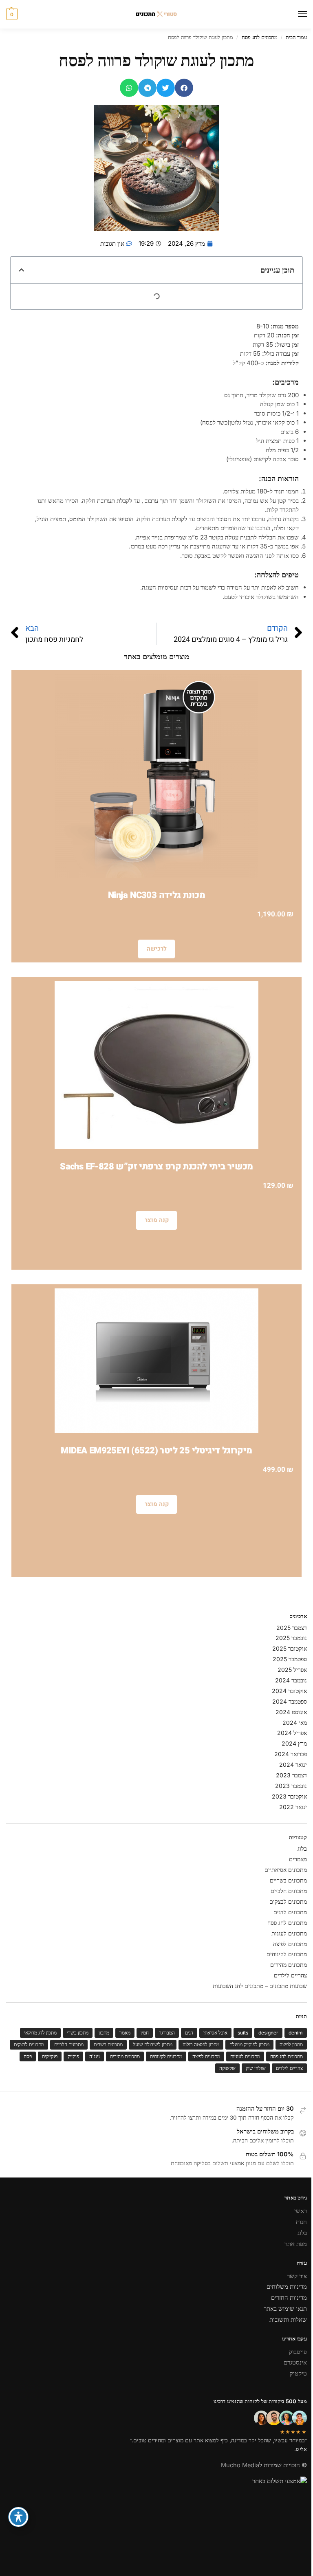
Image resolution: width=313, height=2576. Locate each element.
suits (243, 2033)
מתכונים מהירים (289, 1965)
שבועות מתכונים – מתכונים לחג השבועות (260, 1986)
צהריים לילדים (290, 1975)
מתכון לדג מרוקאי (40, 2033)
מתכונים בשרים (108, 2044)
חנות (301, 2222)
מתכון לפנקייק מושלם (249, 2044)
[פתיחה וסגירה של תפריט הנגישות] (18, 2517)
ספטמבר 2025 (290, 1659)
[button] (12, 14)
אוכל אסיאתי (215, 2033)
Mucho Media (240, 2465)
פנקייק (73, 2056)
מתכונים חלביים (289, 1891)
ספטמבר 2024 (290, 1701)
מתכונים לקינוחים (287, 1954)
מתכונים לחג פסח (260, 37)
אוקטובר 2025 (290, 1648)
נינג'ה (95, 2056)
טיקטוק (298, 2373)
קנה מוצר (157, 1220)
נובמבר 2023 (291, 1786)
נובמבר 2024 (291, 1680)
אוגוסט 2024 (291, 1712)
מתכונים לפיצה (290, 1944)
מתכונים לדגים (290, 1912)
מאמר (125, 2033)
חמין (145, 2033)
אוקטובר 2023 (289, 1796)
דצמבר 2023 (291, 1775)
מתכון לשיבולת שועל (153, 2044)
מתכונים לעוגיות (245, 2056)
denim (296, 2033)
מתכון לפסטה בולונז (201, 2044)
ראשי (301, 2211)
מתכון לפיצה (291, 2044)
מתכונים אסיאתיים (286, 1870)
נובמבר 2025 (291, 1638)
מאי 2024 (295, 1723)
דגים (189, 2033)
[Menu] (295, 14)
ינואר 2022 (293, 1807)
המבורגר (167, 2033)
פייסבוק (298, 2352)
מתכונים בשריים (288, 1880)
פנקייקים (50, 2056)
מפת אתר (296, 2244)
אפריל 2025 (292, 1670)
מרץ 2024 (294, 1743)
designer (268, 2033)
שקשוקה (227, 2068)
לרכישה (157, 949)
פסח (28, 2056)
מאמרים (298, 1859)
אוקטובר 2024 (289, 1691)
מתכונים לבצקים (288, 1901)
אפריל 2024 (292, 1733)
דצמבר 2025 (292, 1628)
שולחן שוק (256, 2068)
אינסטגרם (295, 2362)
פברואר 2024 (291, 1754)
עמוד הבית (296, 37)
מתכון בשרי (78, 2033)
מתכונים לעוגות (289, 1933)
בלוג (302, 1848)
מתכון (104, 2033)
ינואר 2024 (293, 1765)
